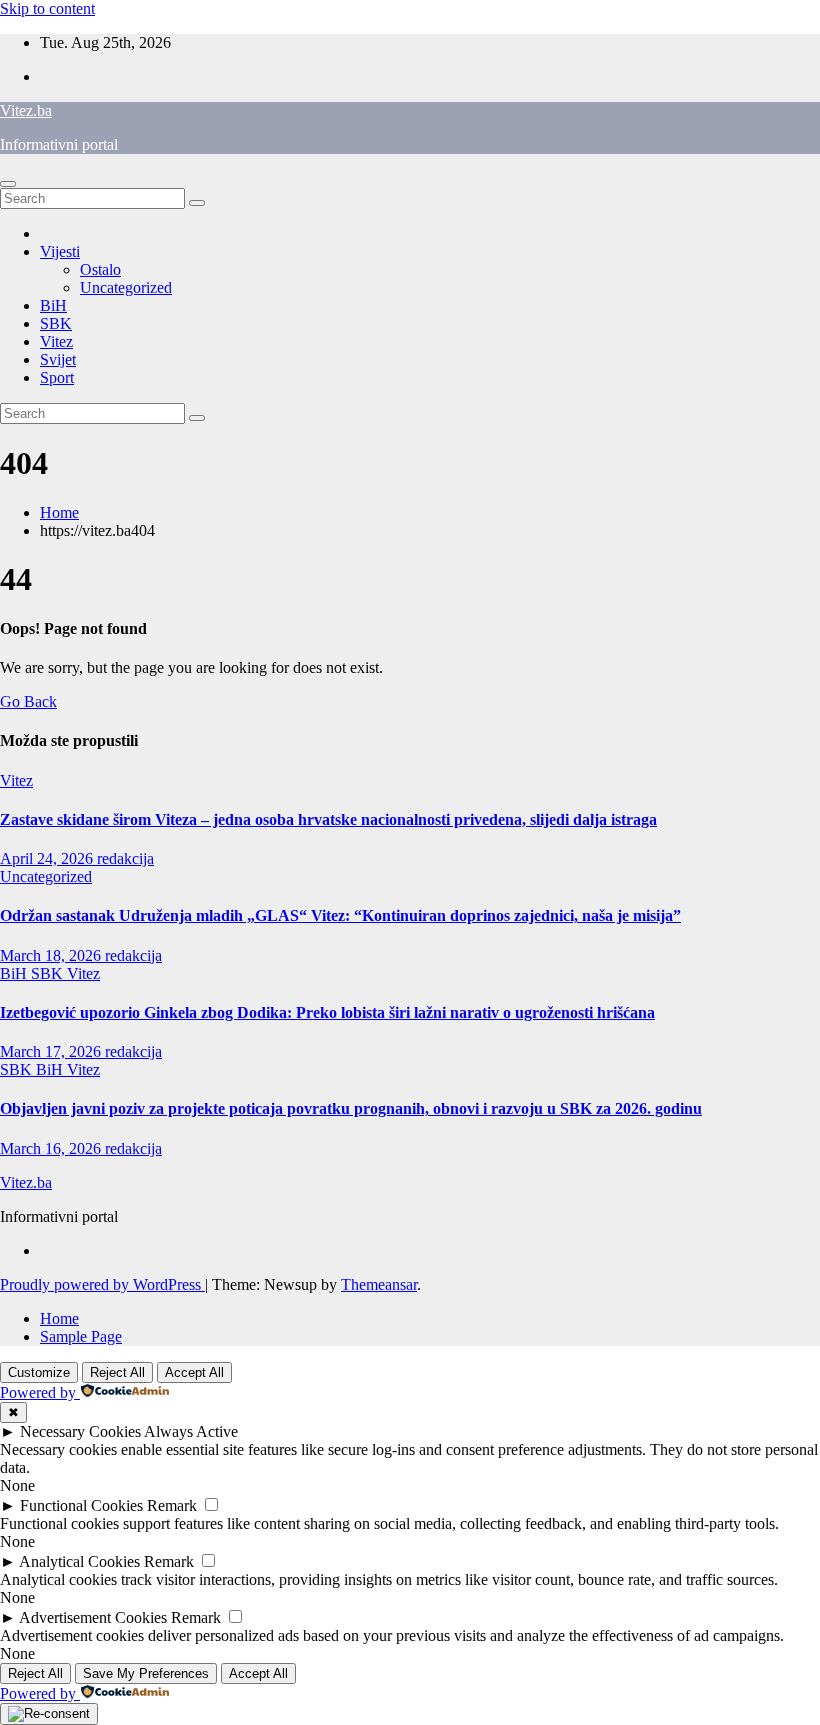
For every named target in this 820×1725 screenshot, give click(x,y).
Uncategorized (126, 287)
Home (59, 512)
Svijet (58, 359)
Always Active (191, 1431)
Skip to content (47, 8)
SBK (56, 323)
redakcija (125, 858)
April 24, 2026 (48, 858)
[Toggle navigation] (8, 184)
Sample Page (81, 1336)
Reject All (117, 1372)
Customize (39, 1372)
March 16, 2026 (52, 1148)
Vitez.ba (26, 110)
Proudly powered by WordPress (102, 1284)
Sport (57, 377)
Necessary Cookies (80, 1431)
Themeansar (379, 1284)
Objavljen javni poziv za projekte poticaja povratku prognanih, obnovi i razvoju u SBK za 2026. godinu (351, 1108)
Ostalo (100, 269)
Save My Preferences (146, 1673)
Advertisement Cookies (93, 1617)
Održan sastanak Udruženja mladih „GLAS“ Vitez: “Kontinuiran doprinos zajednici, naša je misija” (340, 915)
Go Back (28, 701)
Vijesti (60, 251)
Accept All (194, 1372)
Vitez (56, 341)
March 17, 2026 (52, 1051)
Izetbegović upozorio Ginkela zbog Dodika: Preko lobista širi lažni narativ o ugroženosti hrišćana (327, 1012)
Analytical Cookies (79, 1561)
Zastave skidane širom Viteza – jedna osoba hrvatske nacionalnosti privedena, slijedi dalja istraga (328, 819)
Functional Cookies (81, 1505)
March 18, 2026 (52, 955)
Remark (172, 1505)
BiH (53, 305)
